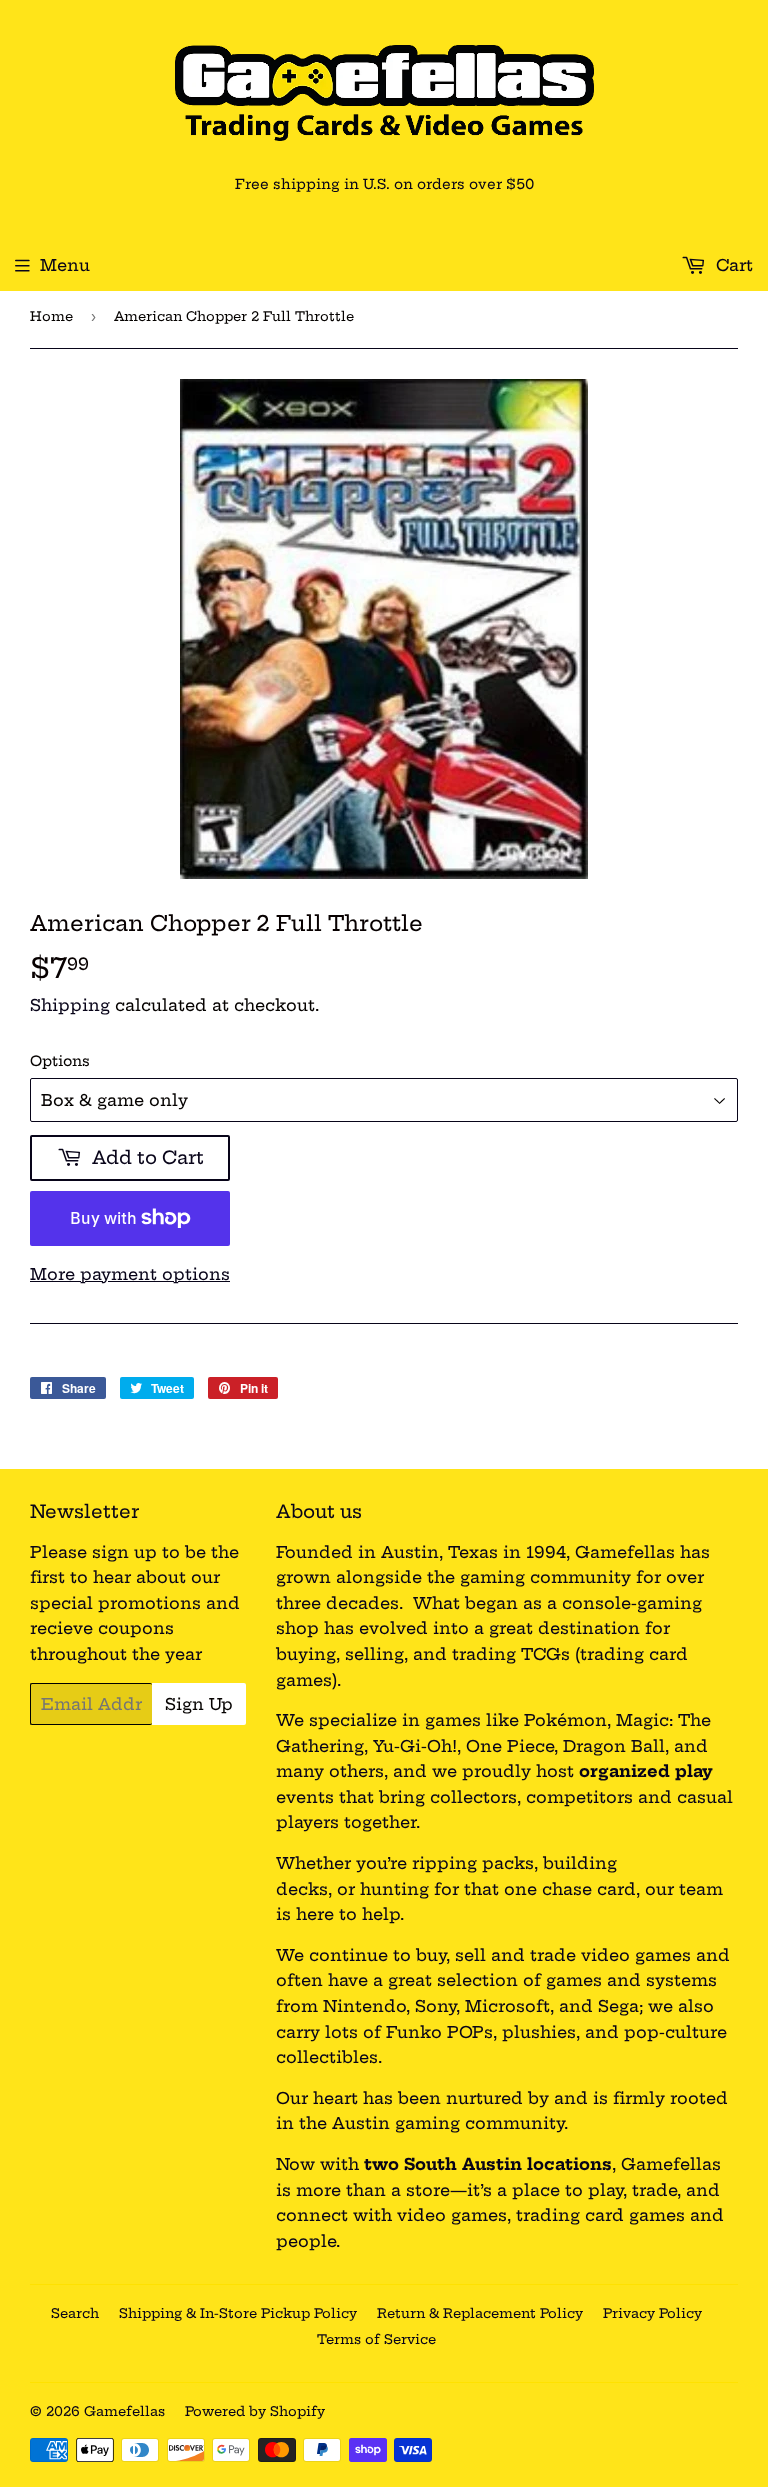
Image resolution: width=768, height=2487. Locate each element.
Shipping (70, 1005)
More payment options (130, 1274)
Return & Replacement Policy (480, 2313)
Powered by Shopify (255, 2411)
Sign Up (199, 1704)
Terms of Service (376, 2339)
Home (51, 316)
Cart (732, 265)
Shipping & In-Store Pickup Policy (238, 2313)
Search (75, 2313)
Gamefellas (124, 2411)
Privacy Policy (652, 2313)
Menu (65, 265)
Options (60, 1061)
